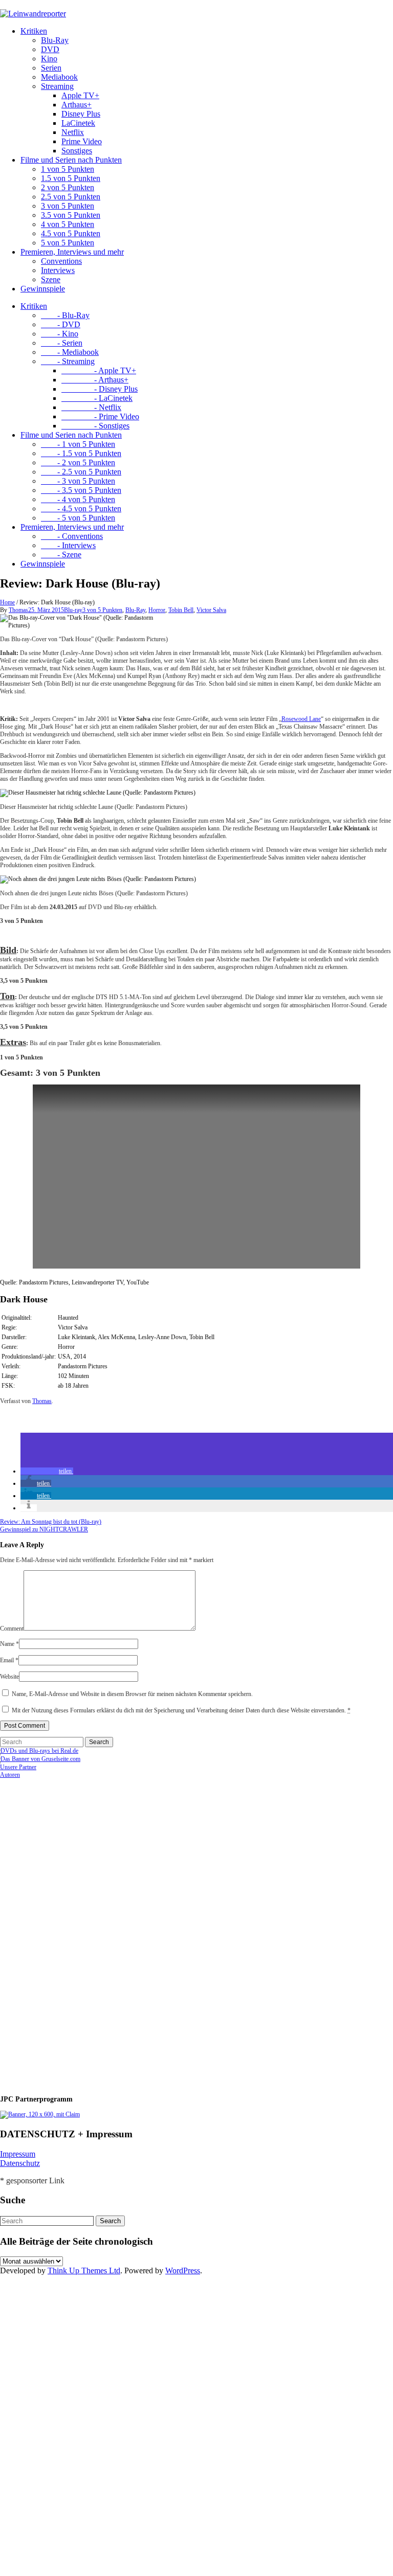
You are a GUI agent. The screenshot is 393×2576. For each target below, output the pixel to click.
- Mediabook (70, 352)
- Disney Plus (100, 389)
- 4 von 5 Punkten (78, 499)
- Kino (60, 334)
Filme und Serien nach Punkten (71, 160)
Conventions (61, 261)
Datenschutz (20, 2163)
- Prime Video (100, 416)
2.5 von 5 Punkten (71, 197)
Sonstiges (77, 151)
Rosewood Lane (301, 719)
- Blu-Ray (65, 315)
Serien (51, 68)
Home (7, 602)
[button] (47, 1471)
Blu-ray (73, 610)
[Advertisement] (67, 1932)
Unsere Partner (18, 1767)
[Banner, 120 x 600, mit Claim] (40, 2114)
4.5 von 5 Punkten (71, 233)
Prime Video (82, 141)
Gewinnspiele (43, 289)
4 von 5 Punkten (68, 224)
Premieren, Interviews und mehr (72, 252)
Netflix (73, 132)
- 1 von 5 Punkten (78, 444)
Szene (51, 279)
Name (9, 1644)
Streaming (57, 86)
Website (9, 1677)
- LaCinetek (97, 398)
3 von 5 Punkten (68, 206)
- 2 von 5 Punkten (78, 462)
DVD (50, 49)
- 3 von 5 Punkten (78, 481)
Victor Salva (211, 610)
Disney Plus (81, 114)
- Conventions (72, 536)
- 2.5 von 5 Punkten (81, 472)
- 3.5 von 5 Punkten (81, 490)
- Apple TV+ (99, 370)
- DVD (61, 324)
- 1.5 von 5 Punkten (81, 453)
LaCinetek (78, 123)
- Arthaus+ (95, 380)
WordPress (183, 2270)
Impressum (18, 2154)
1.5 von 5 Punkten (71, 178)
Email (9, 1660)
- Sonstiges (95, 426)
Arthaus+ (77, 105)
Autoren (10, 1775)
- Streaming (68, 361)
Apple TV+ (80, 95)
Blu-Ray (55, 40)
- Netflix (91, 407)
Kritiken (34, 31)
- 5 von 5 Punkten (78, 518)
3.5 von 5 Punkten (71, 215)
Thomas (18, 610)
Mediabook (59, 77)
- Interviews (68, 545)
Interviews (58, 270)
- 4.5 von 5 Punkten (81, 509)
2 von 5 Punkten (68, 187)
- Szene (61, 555)
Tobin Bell (181, 610)
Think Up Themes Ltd (84, 2270)
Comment (12, 1629)
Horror (157, 610)
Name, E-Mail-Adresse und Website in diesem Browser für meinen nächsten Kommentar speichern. (132, 1694)
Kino (49, 59)
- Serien (62, 343)
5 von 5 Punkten (68, 243)
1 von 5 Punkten (68, 169)
